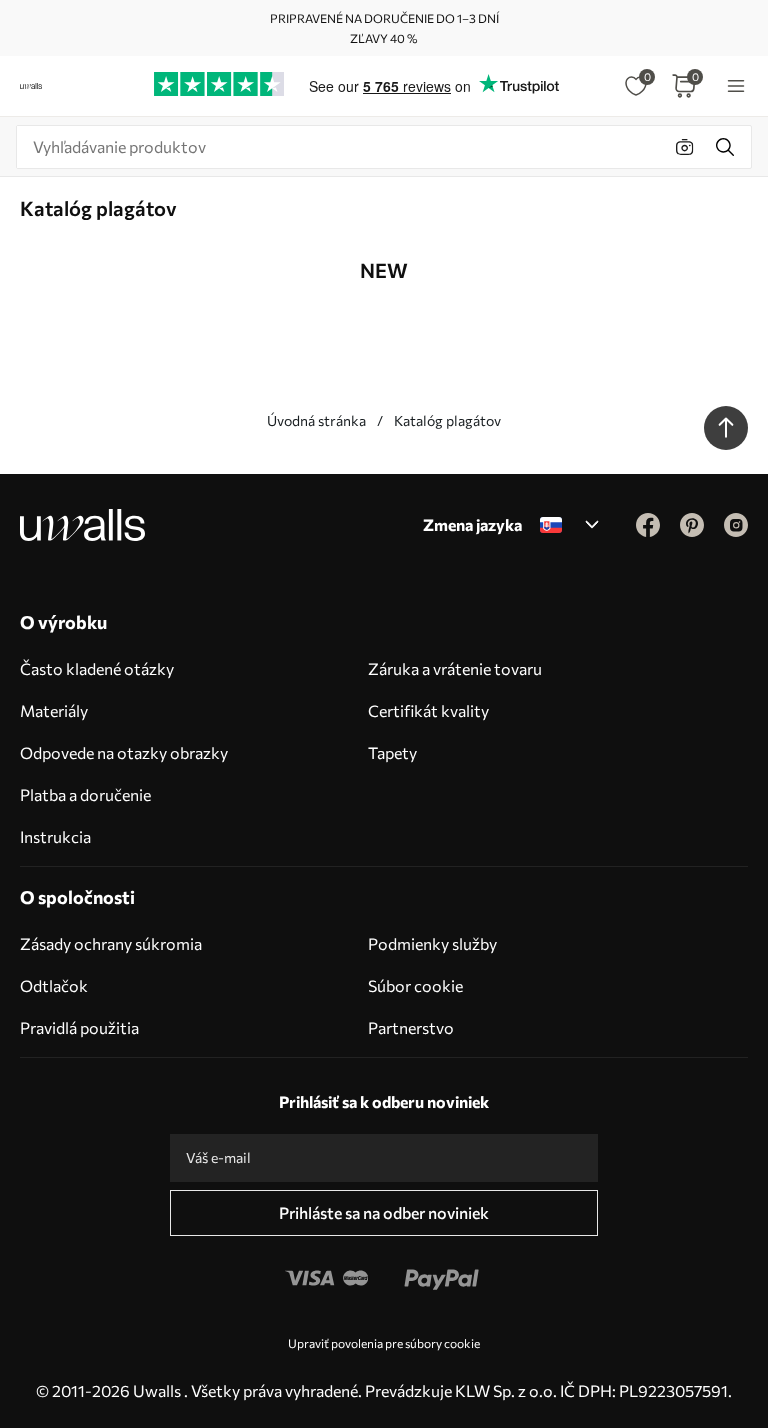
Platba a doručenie (85, 794)
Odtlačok (54, 985)
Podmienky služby (432, 943)
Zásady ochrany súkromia (111, 943)
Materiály (54, 710)
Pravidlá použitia (79, 1027)
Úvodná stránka (316, 420)
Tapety (392, 752)
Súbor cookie (415, 985)
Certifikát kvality (428, 710)
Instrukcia (55, 836)
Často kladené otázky (97, 668)
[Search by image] (685, 147)
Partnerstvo (411, 1027)
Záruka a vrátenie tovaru (455, 668)
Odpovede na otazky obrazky (124, 752)
